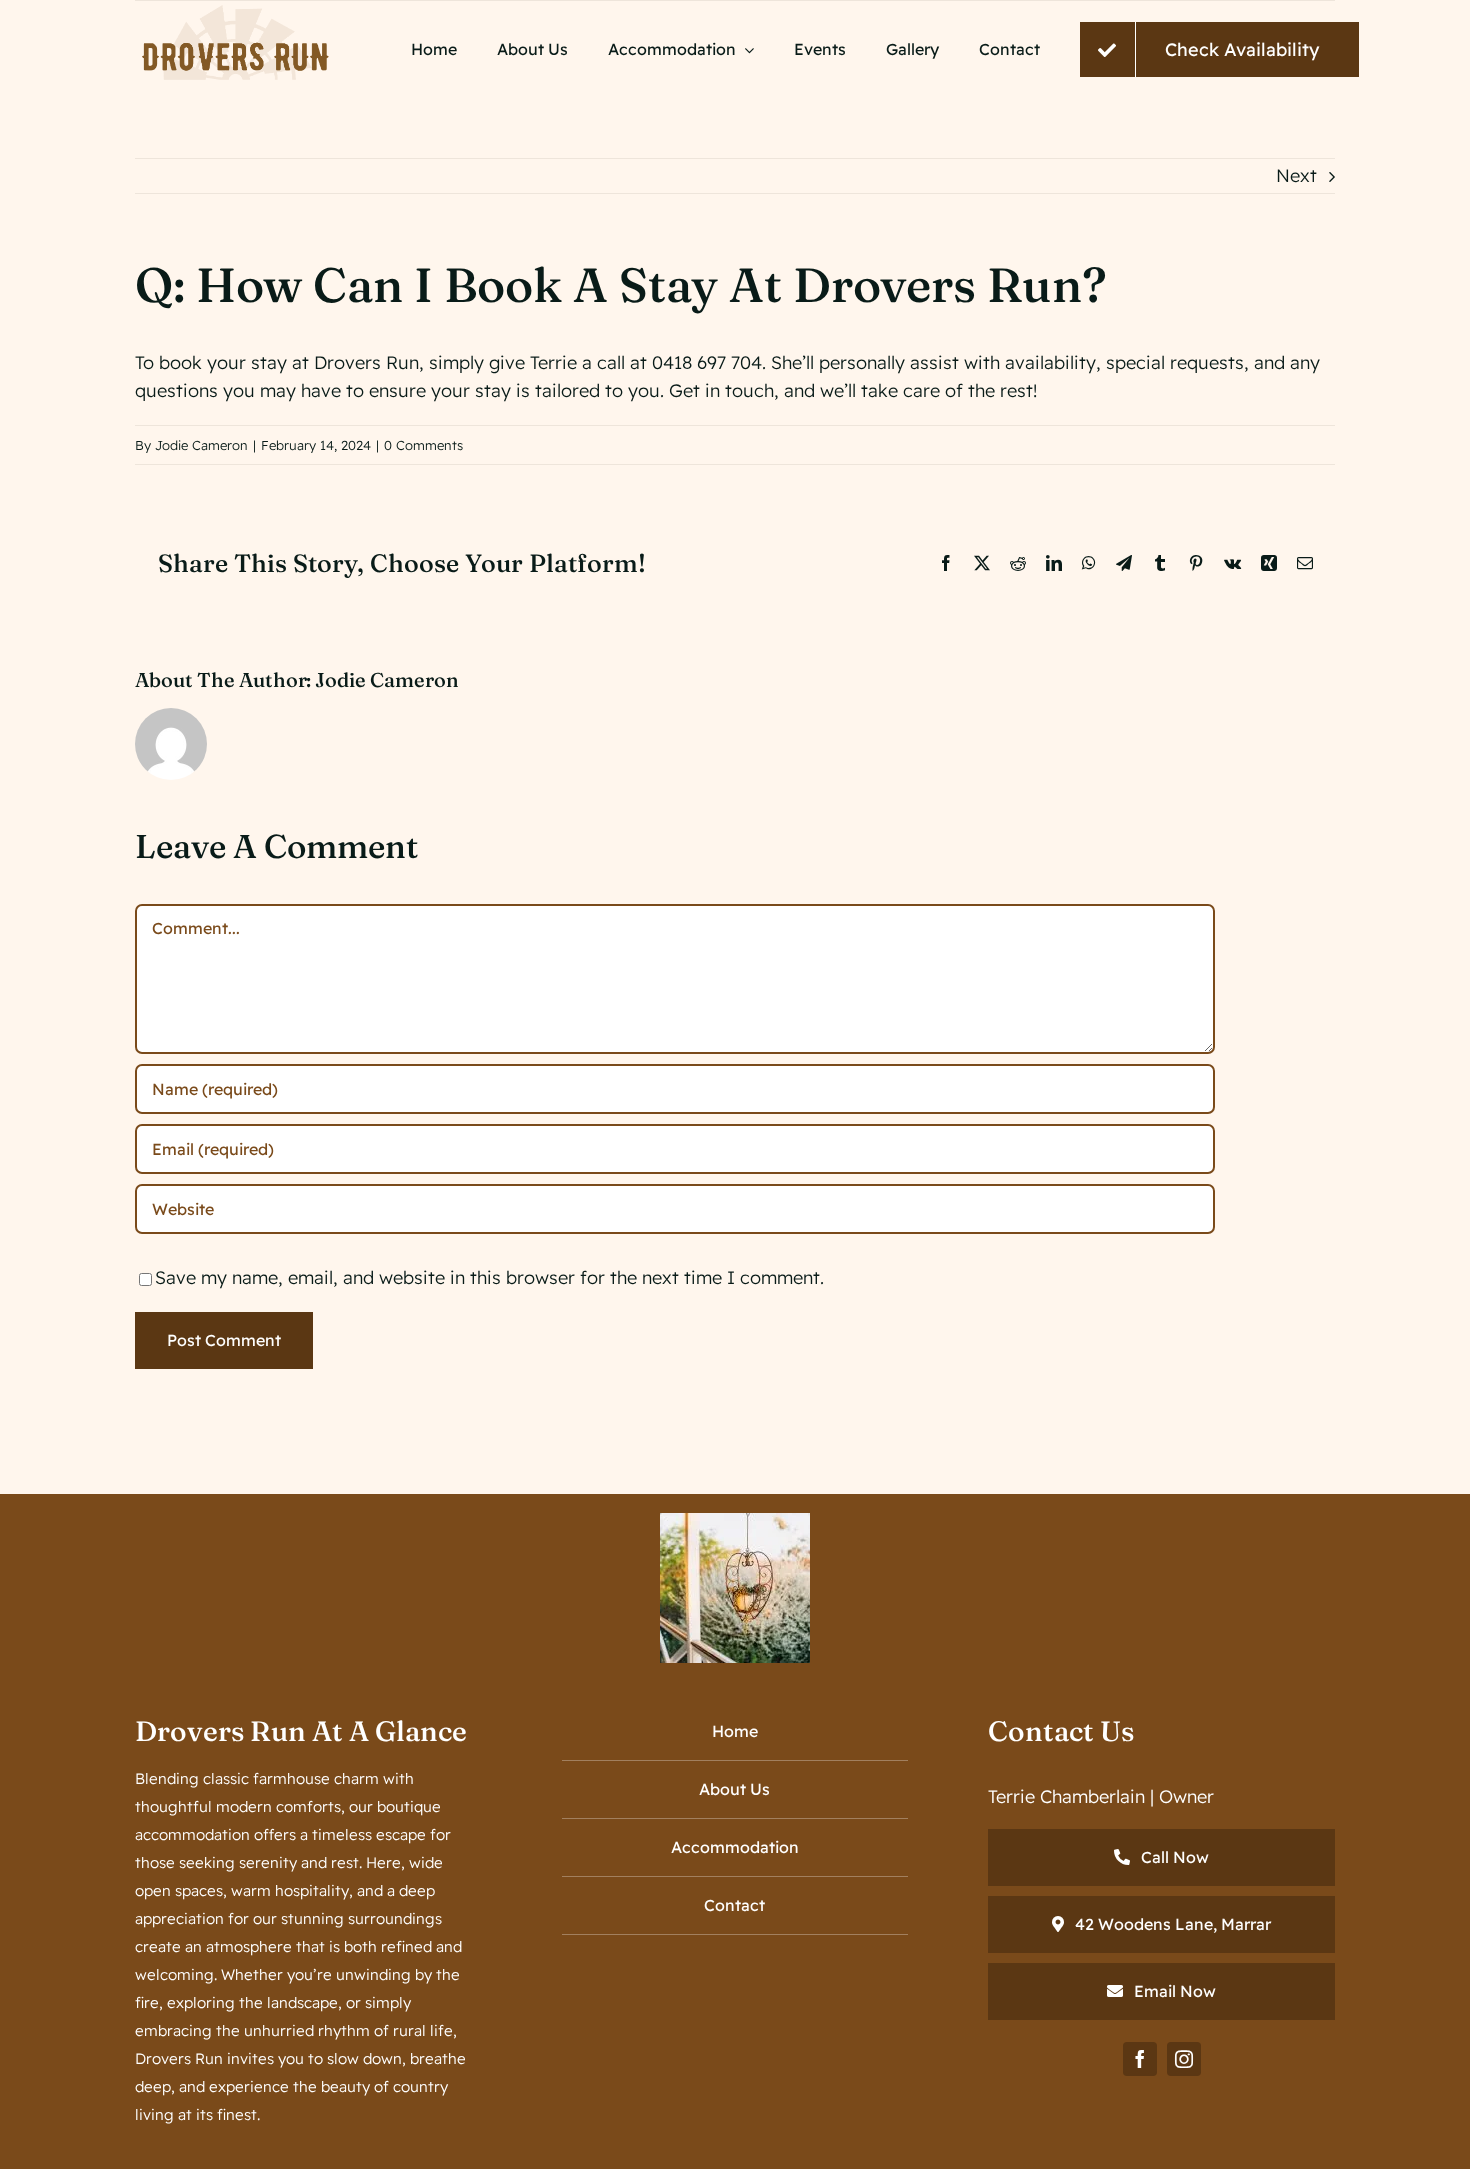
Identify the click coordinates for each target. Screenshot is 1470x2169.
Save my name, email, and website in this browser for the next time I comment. (489, 1277)
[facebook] (1140, 2059)
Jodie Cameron (201, 445)
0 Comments (423, 445)
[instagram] (1184, 2059)
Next (1296, 175)
